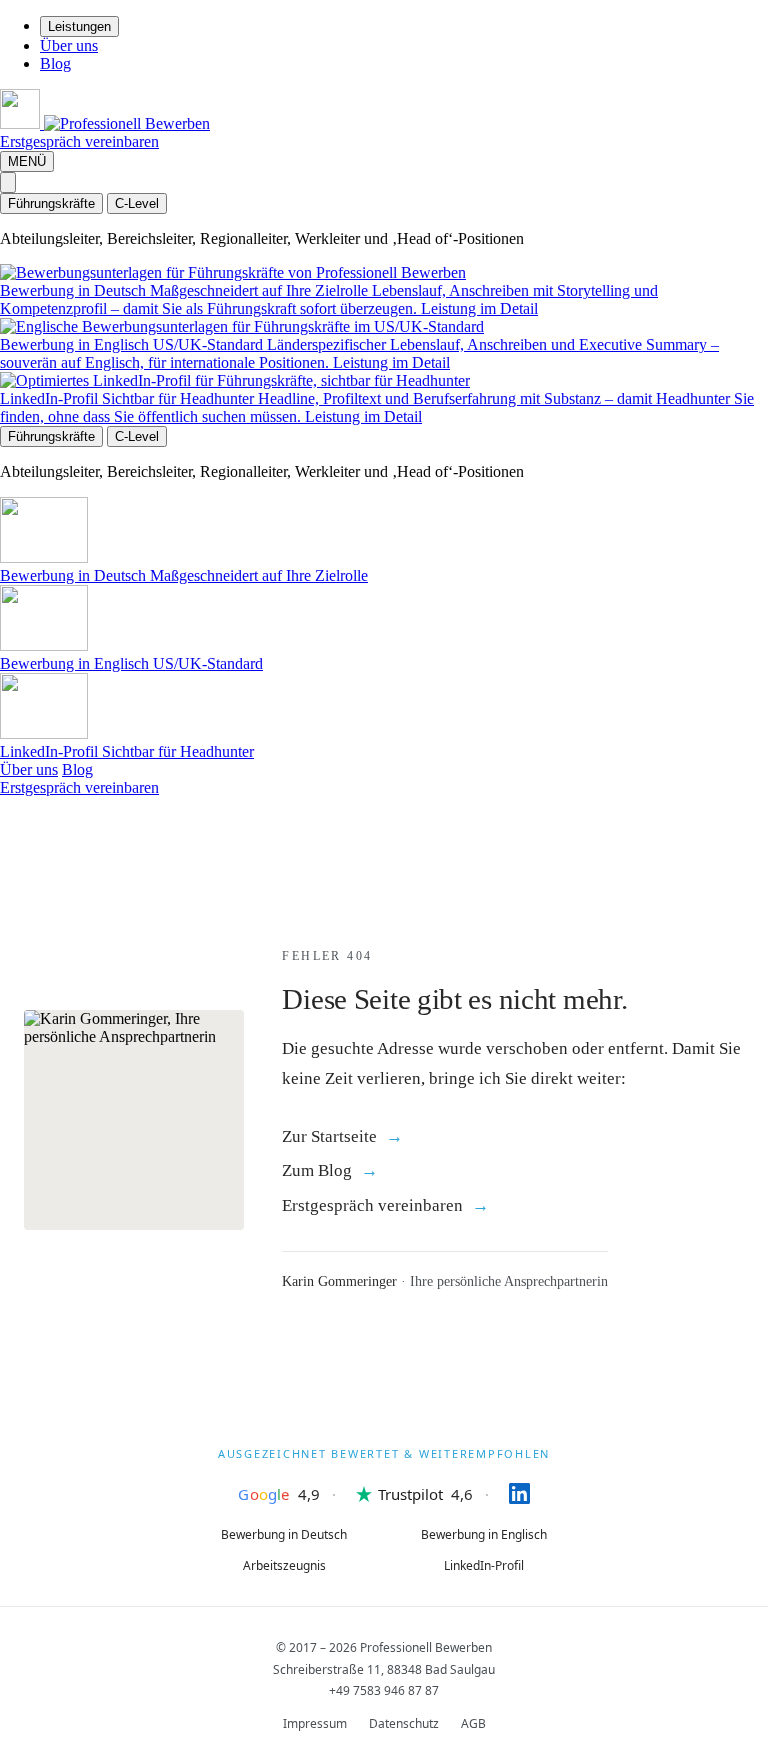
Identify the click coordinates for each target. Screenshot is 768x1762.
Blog (55, 63)
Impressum (315, 1723)
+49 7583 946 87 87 (384, 1690)
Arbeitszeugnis (284, 1565)
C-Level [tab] (137, 203)
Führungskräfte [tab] (51, 203)
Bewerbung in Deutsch (284, 1534)
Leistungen (79, 26)
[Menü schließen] (8, 182)
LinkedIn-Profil (484, 1565)
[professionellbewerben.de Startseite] (105, 123)
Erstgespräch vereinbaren (79, 141)
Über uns (69, 45)
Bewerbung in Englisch (484, 1534)
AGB (473, 1723)
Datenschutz (404, 1723)
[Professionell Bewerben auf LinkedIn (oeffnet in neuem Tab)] (501, 1493)
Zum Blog (317, 1170)
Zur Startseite (329, 1136)
